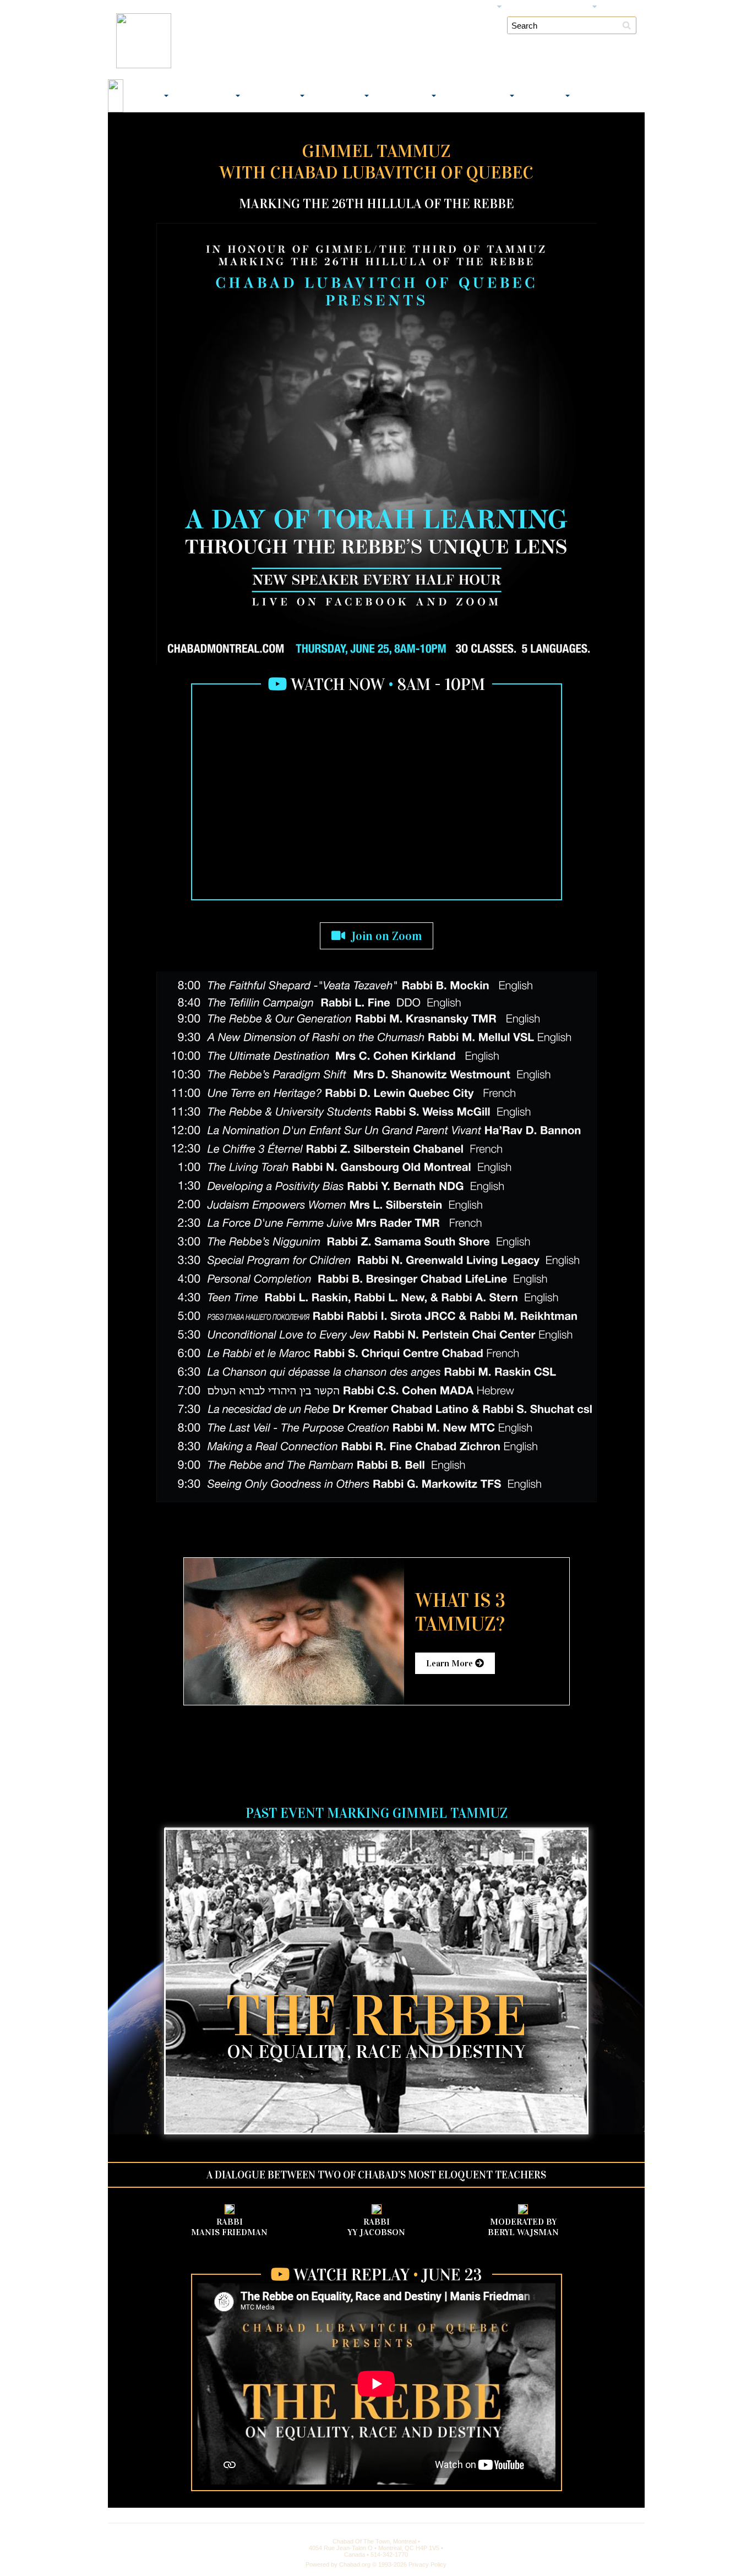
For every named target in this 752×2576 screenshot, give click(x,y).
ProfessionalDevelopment (479, 96)
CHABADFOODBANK (611, 96)
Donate (171, 7)
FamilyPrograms (341, 96)
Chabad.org (355, 2564)
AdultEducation (407, 96)
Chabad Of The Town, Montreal (289, 39)
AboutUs (147, 96)
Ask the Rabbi (531, 7)
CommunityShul (209, 96)
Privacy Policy (427, 2564)
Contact (617, 7)
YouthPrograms (277, 96)
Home (117, 7)
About (143, 7)
